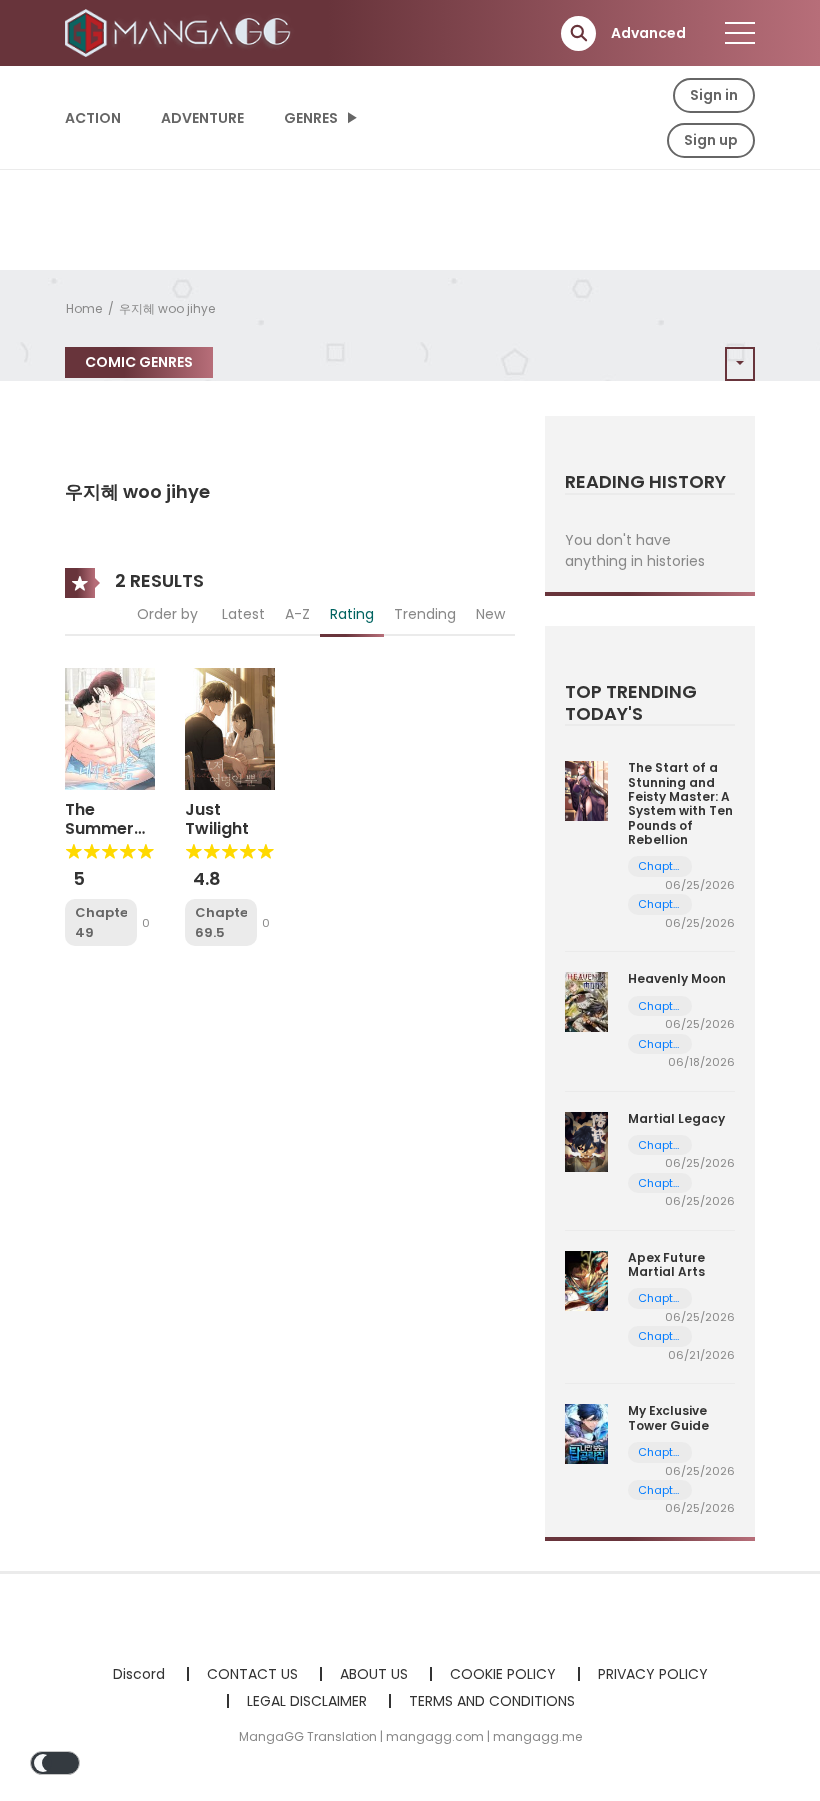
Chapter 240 (660, 1145)
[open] (740, 33)
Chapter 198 (660, 904)
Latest (243, 614)
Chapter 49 (101, 922)
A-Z (297, 614)
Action (93, 118)
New (490, 614)
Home (84, 308)
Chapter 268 (660, 1006)
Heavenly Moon (677, 978)
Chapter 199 (660, 866)
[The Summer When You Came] (110, 728)
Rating (352, 614)
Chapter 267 (660, 1044)
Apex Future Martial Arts (666, 1264)
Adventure (202, 118)
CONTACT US (252, 1674)
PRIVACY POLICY (653, 1674)
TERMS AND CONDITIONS (492, 1701)
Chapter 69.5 (221, 922)
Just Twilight (217, 819)
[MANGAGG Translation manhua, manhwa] (181, 32)
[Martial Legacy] (586, 1140)
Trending (425, 614)
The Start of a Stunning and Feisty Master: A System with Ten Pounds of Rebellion (680, 803)
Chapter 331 (660, 1298)
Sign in (714, 95)
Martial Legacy (676, 1118)
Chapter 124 (660, 1490)
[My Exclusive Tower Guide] (586, 1433)
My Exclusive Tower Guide (668, 1417)
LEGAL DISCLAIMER (307, 1701)
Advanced (648, 33)
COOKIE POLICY (503, 1674)
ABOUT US (374, 1674)
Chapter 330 (660, 1336)
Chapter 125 (660, 1452)
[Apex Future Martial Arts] (586, 1280)
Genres (311, 118)
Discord (139, 1674)
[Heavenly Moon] (586, 1001)
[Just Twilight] (230, 728)
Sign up (711, 140)
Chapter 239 (660, 1183)
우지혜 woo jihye (167, 308)
